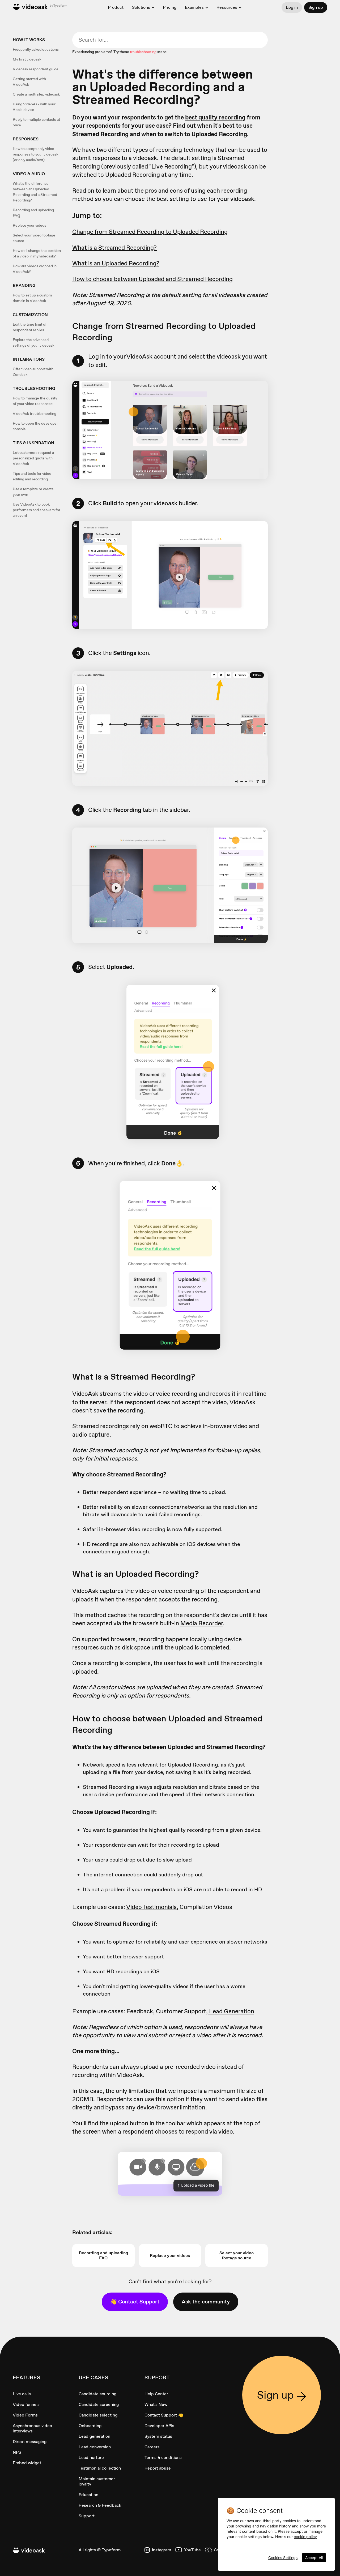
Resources (227, 7)
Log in (292, 7)
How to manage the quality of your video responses (35, 401)
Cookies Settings (283, 2558)
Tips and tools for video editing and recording (32, 476)
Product (116, 7)
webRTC (161, 1426)
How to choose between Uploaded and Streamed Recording (152, 279)
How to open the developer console (35, 426)
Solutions (141, 7)
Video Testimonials (151, 1907)
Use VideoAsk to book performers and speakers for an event (37, 510)
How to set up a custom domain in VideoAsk (32, 298)
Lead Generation (231, 2011)
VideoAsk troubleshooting (35, 413)
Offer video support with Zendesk (33, 372)
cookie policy (305, 2537)
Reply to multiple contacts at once (36, 122)
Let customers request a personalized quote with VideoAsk (33, 458)
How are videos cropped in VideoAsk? (35, 269)
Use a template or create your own (33, 492)
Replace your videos (29, 225)
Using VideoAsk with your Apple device (34, 107)
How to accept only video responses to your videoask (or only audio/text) (35, 154)
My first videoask (27, 59)
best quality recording (215, 117)
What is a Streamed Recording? (114, 248)
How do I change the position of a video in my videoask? (37, 253)
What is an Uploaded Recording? (116, 263)
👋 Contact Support (135, 2302)
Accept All (314, 2558)
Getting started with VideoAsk (29, 82)
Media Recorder (202, 1623)
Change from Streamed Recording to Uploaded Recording (150, 232)
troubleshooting (143, 52)
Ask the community (206, 2302)
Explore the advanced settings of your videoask (33, 343)
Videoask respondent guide (36, 69)
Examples (194, 7)
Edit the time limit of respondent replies (30, 327)
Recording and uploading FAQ (33, 213)
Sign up (316, 7)
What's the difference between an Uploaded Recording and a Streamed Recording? (35, 192)
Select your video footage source (34, 238)
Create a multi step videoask (36, 94)
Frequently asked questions (36, 49)
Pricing (170, 7)
